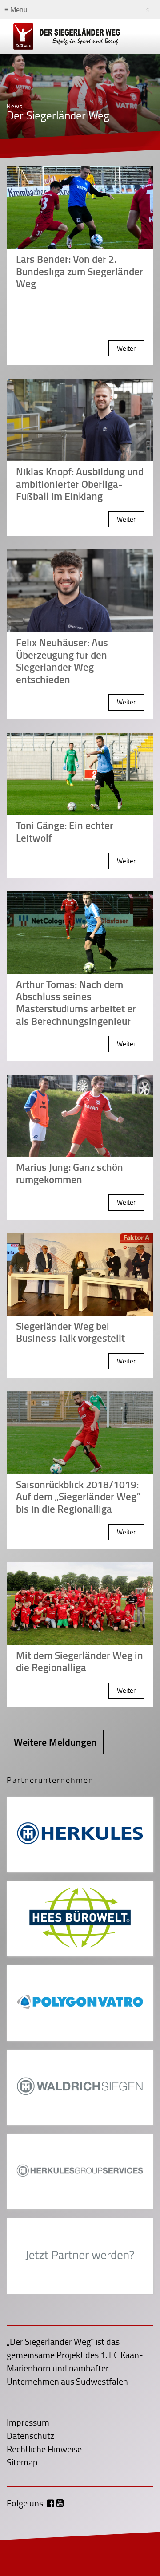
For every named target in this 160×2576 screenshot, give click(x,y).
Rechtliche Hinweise (44, 2449)
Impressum (28, 2422)
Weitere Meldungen (55, 1742)
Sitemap (22, 2462)
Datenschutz (30, 2435)
